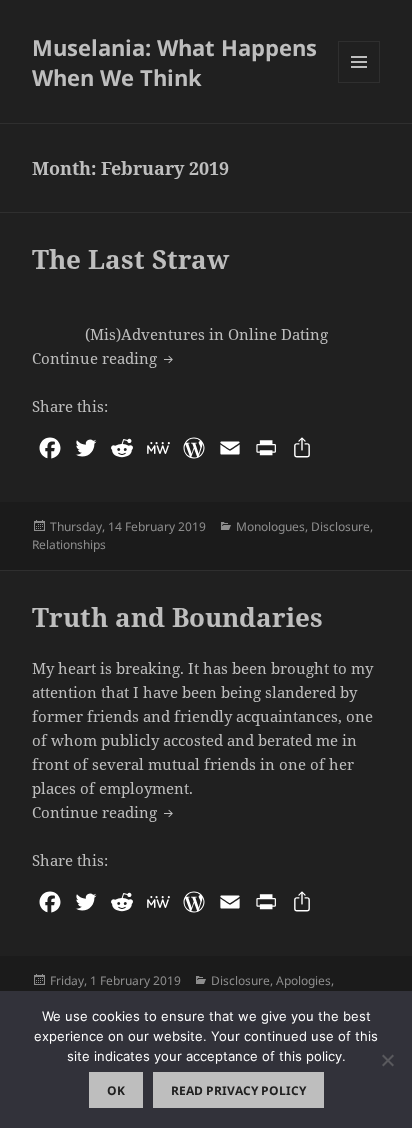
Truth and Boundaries (177, 617)
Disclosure (340, 526)
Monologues (270, 526)
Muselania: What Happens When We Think (174, 62)
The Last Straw (130, 259)
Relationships (69, 544)
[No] (387, 1060)
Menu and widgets (359, 82)
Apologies (303, 980)
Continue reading (104, 357)
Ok (116, 1090)
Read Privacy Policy (238, 1090)
